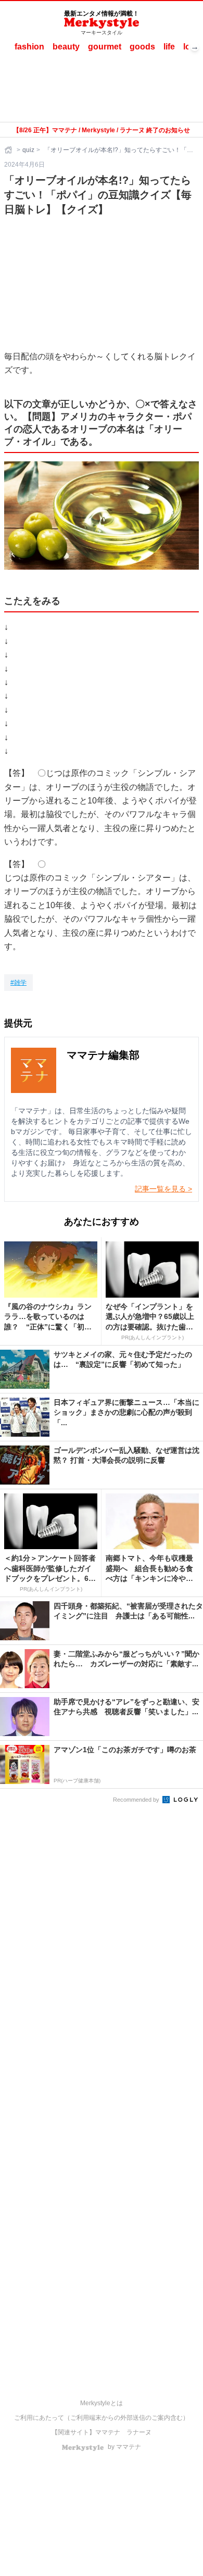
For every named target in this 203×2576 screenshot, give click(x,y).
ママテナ (108, 2432)
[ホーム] (9, 150)
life (169, 47)
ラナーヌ (139, 2432)
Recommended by (137, 1800)
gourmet (105, 47)
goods (142, 47)
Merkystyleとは (102, 2403)
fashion (29, 47)
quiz (28, 150)
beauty (66, 47)
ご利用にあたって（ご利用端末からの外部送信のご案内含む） (102, 2418)
